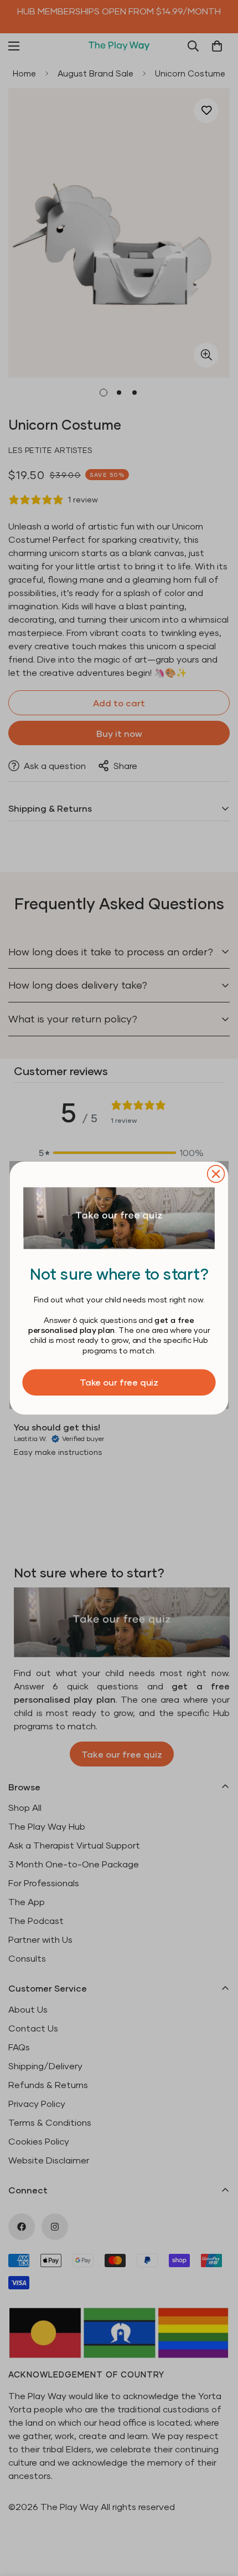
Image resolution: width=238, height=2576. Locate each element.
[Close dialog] (216, 1174)
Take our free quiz (119, 1382)
